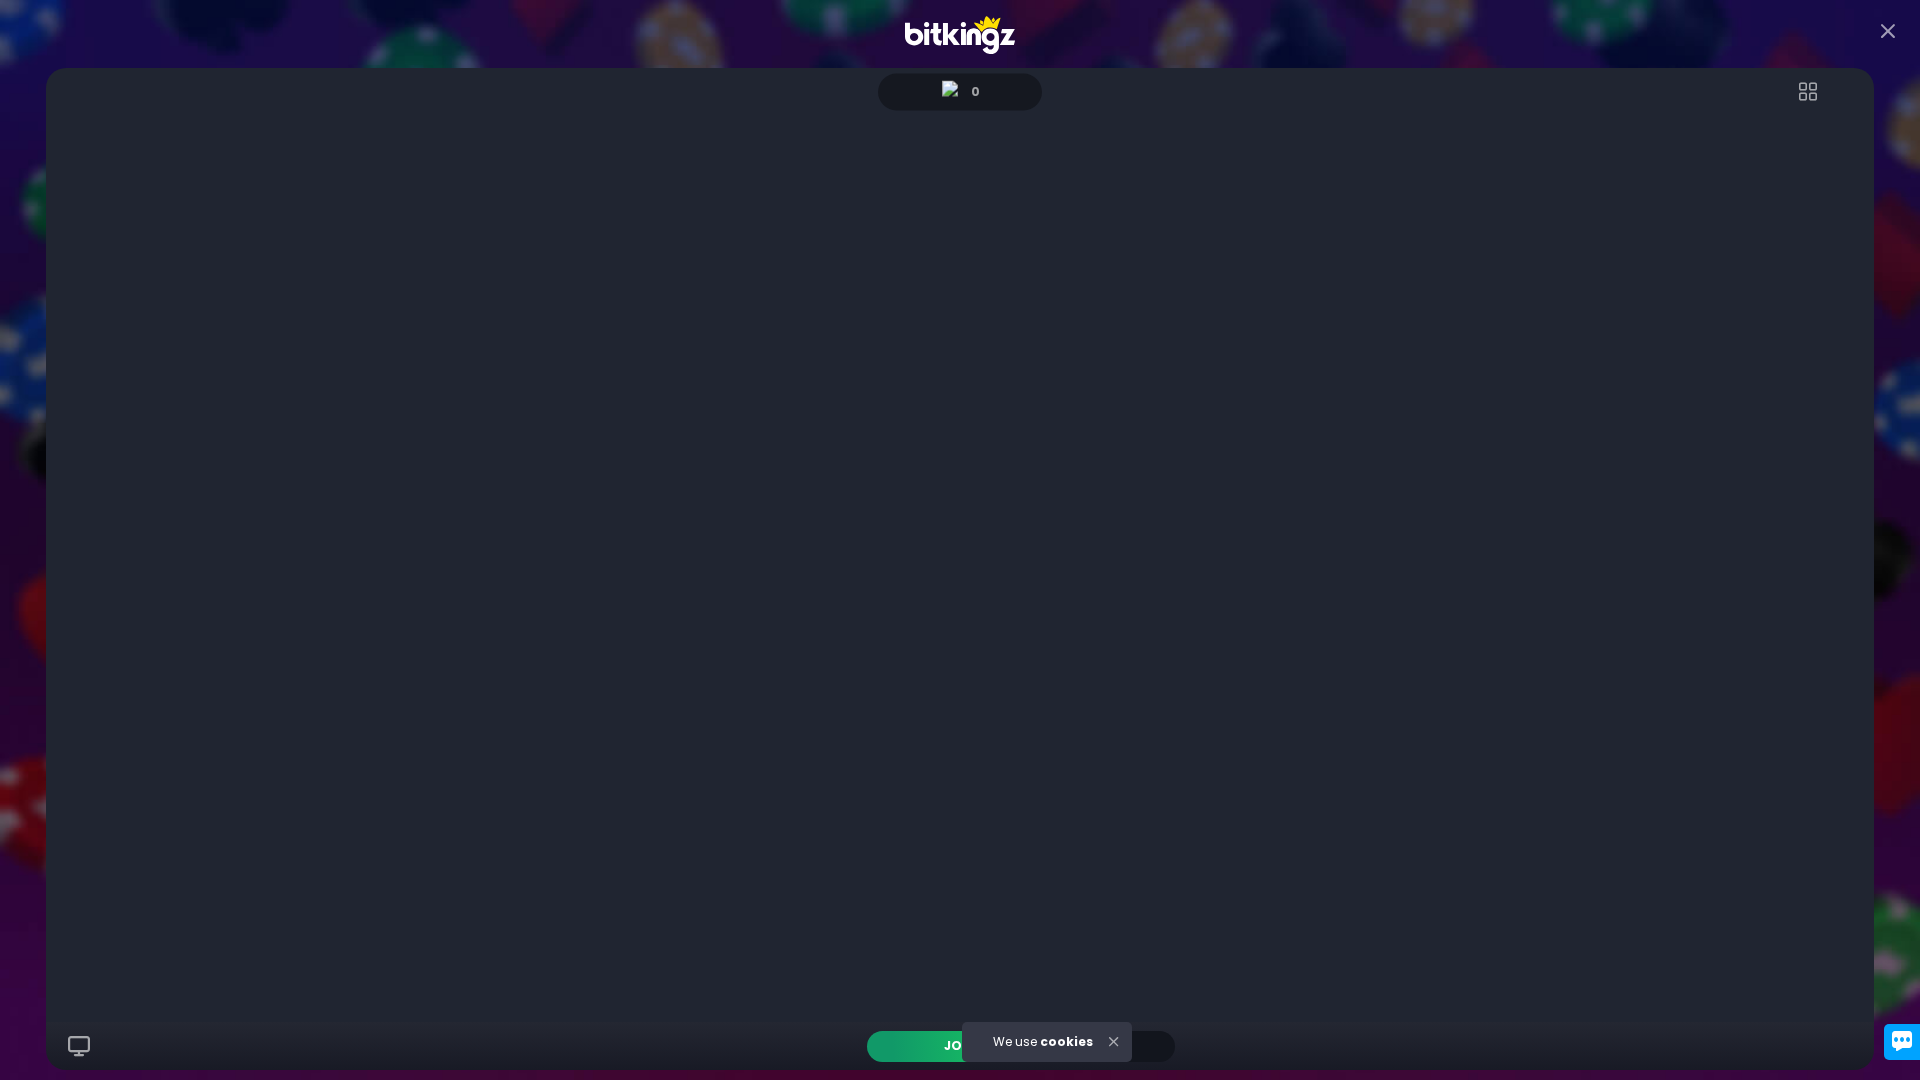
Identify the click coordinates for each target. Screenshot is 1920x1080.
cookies (1066, 1041)
